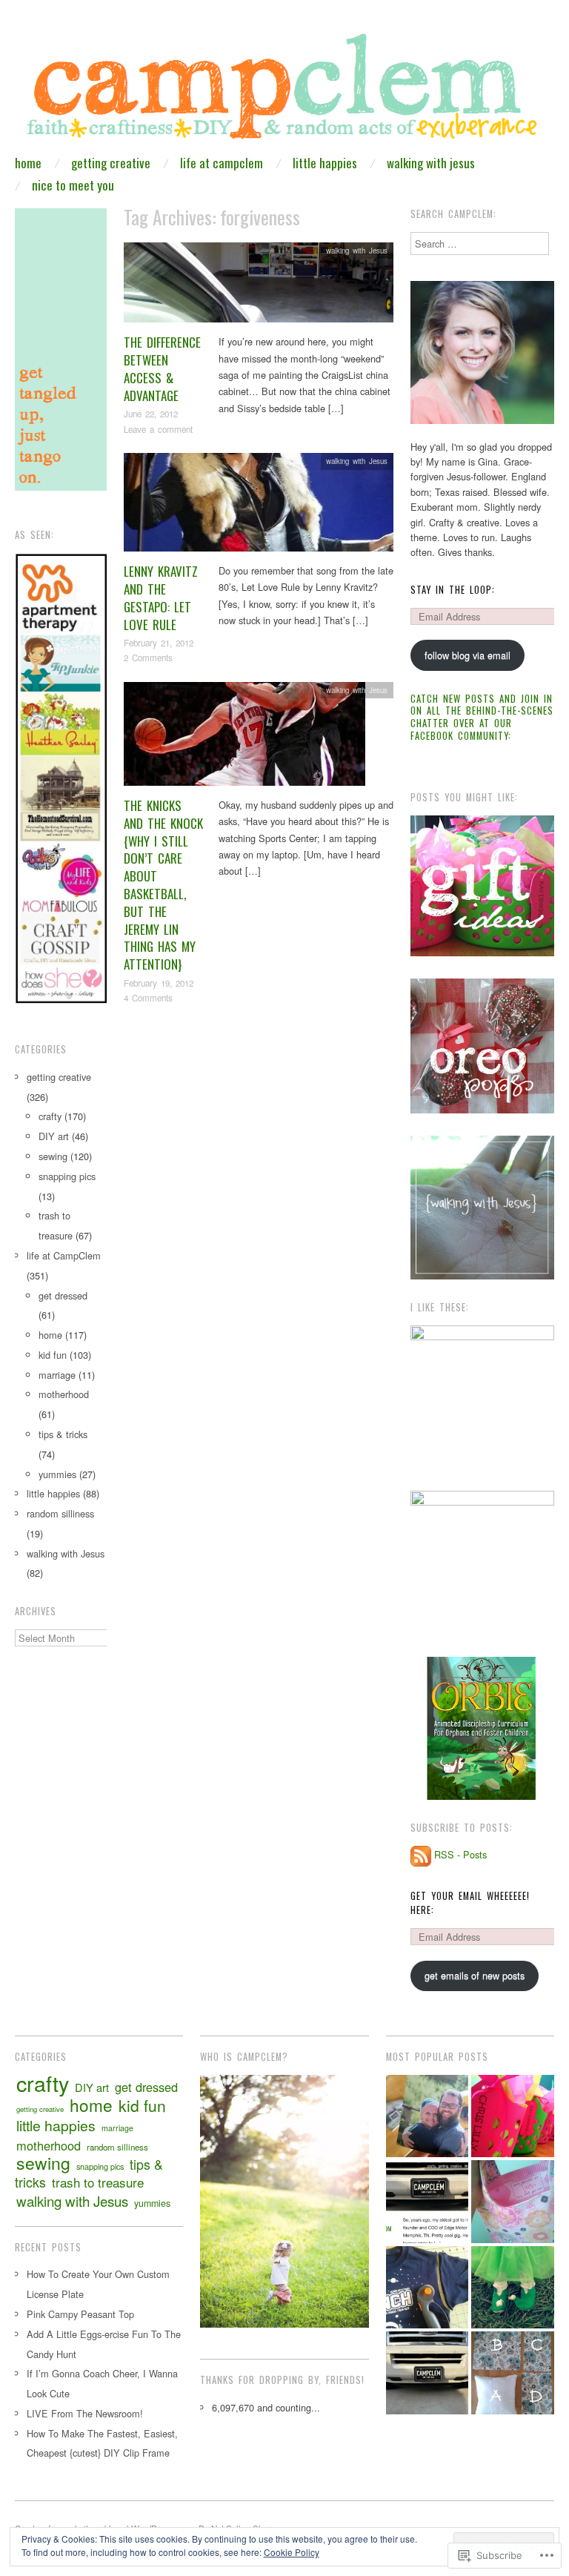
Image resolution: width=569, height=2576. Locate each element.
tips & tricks (63, 1434)
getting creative (111, 163)
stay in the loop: (453, 590)
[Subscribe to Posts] (421, 1854)
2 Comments (148, 658)
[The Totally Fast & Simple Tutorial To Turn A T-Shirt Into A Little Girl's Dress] (427, 2288)
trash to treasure (98, 2182)
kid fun (53, 1355)
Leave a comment (158, 429)
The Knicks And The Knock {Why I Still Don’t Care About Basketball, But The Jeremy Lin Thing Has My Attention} (163, 885)
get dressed (63, 1295)
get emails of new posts (475, 1975)
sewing (53, 1156)
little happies (325, 163)
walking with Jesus (431, 163)
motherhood (64, 1394)
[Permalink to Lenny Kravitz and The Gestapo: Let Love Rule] (259, 507)
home (28, 163)
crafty (50, 1116)
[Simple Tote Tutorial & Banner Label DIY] (513, 2202)
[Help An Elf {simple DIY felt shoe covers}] (513, 2288)
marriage (57, 1375)
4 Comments (148, 998)
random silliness (60, 1513)
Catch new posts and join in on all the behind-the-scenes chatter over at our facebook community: (482, 717)
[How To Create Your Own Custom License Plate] (427, 2373)
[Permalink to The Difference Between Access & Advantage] (259, 287)
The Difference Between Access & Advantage (162, 368)
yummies (57, 1474)
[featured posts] (427, 2202)
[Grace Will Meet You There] (427, 2116)
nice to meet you (73, 185)
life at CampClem (222, 163)
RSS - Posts (460, 1854)
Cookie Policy (292, 2552)
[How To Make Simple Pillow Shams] (513, 2373)
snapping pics (67, 1176)
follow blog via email (467, 655)
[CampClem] (284, 92)
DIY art (54, 1136)
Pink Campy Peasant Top (80, 2314)
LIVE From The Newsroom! (85, 2413)
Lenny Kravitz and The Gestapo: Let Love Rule (161, 597)
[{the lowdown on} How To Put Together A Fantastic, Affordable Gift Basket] (513, 2116)
